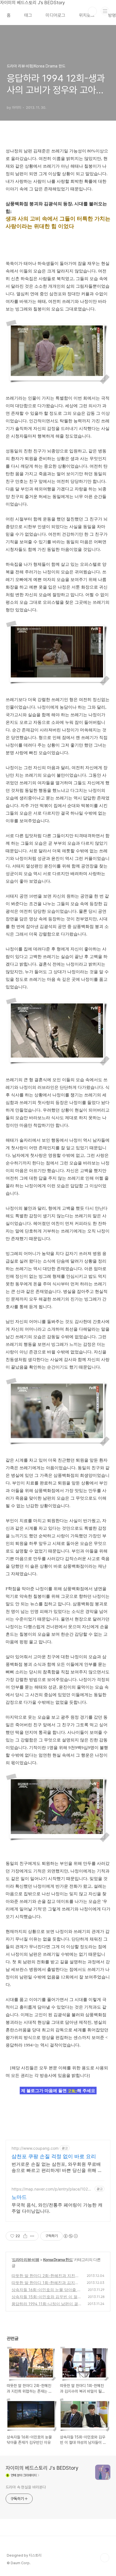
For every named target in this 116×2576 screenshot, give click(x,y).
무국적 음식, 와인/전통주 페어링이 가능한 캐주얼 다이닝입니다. (57, 2208)
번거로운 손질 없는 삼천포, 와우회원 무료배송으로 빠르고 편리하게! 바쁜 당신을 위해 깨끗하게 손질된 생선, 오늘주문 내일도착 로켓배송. (57, 2167)
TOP (105, 2558)
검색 (92, 11)
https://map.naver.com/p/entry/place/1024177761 (52, 2189)
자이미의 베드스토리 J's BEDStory (42, 2468)
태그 (28, 15)
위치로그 (87, 15)
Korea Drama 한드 (58, 2260)
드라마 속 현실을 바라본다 (26, 2487)
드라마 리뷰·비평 (26, 2260)
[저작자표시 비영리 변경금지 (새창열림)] (70, 2236)
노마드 (19, 2197)
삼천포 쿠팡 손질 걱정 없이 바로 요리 (54, 2156)
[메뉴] (105, 11)
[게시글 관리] (32, 2236)
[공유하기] (25, 2236)
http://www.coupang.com (35, 2148)
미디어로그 (55, 15)
